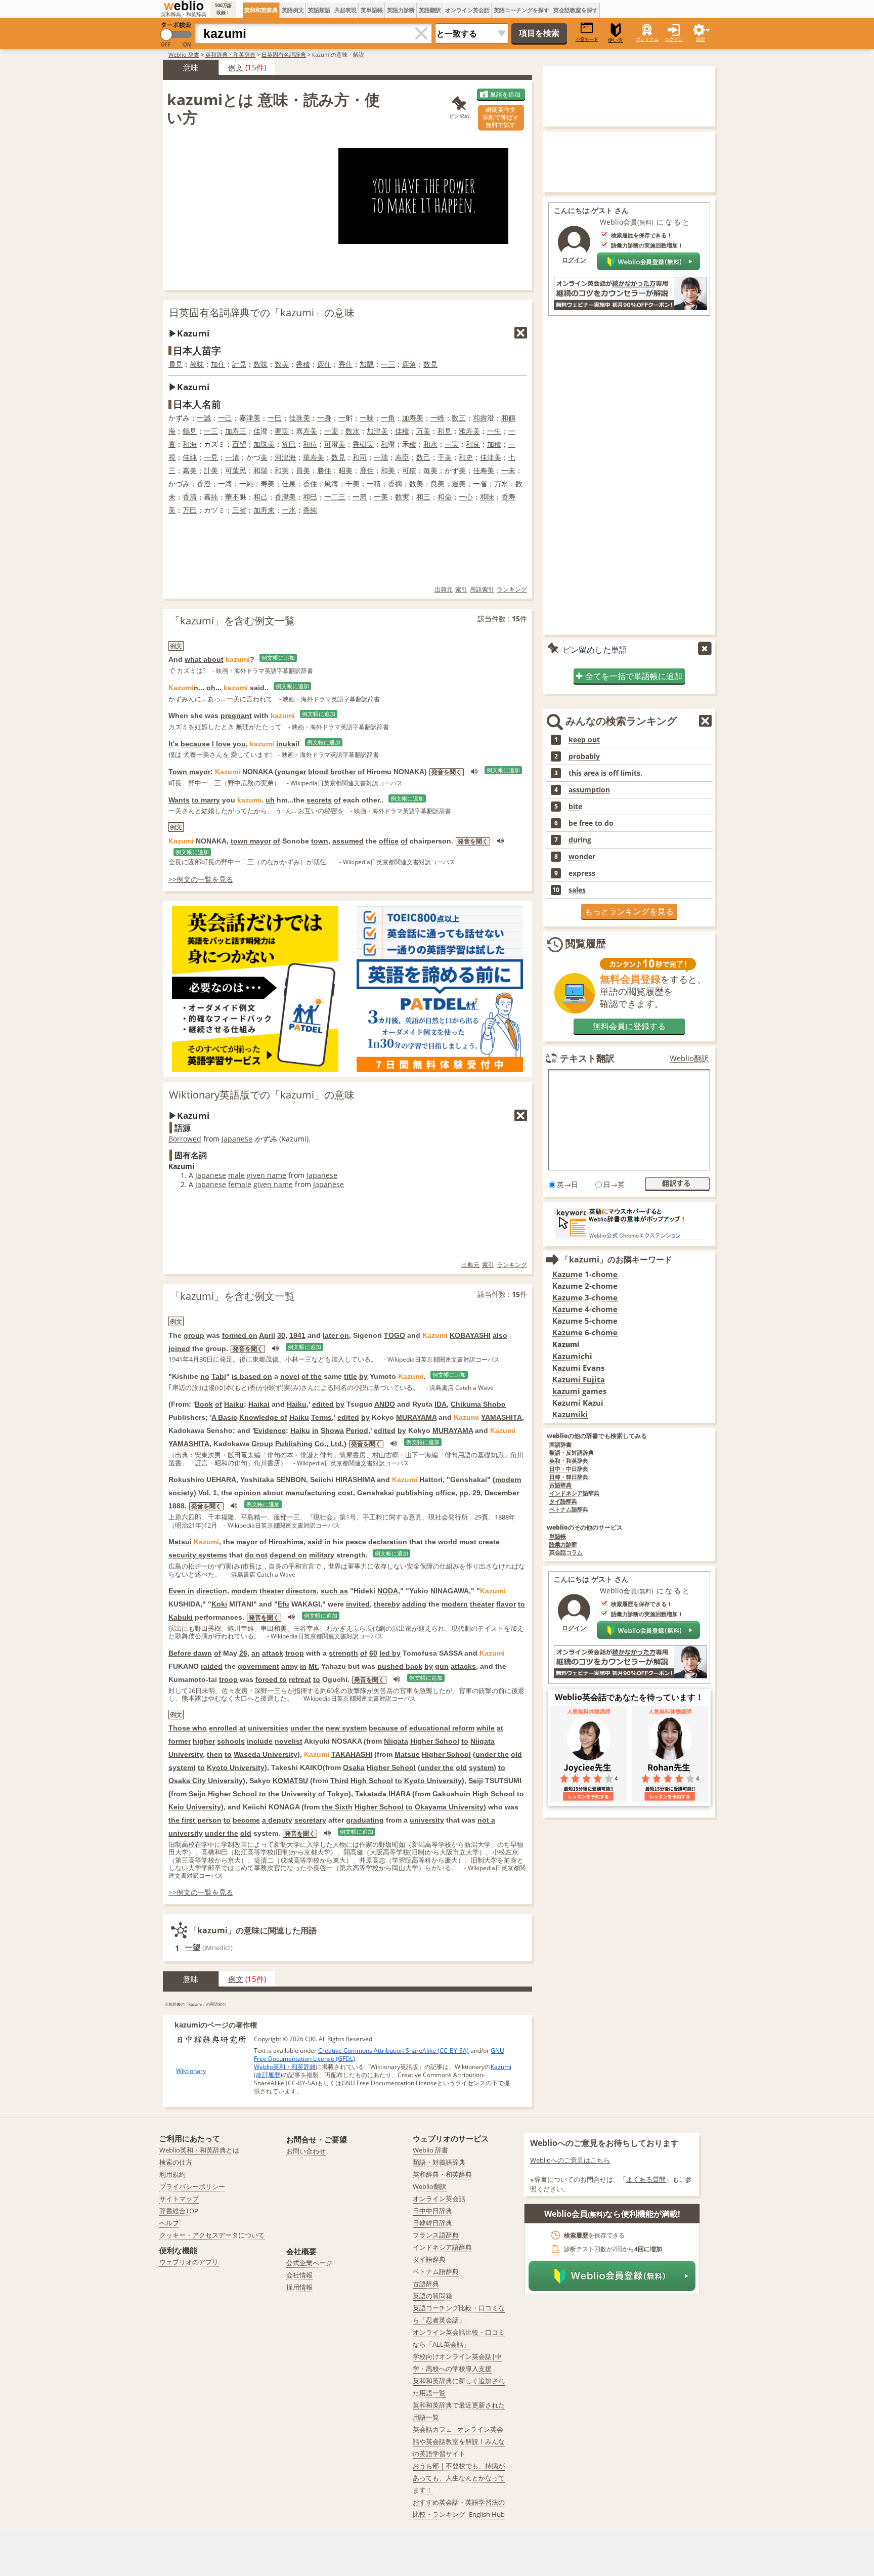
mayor (247, 1542)
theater (272, 1591)
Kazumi (501, 2067)
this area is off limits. (605, 773)
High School (372, 1781)
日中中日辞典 (432, 2211)
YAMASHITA (501, 1417)
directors (301, 1591)
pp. (465, 1493)
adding (414, 1604)
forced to (271, 1679)
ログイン (674, 39)
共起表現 (345, 10)
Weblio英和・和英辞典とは (199, 2150)
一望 (193, 1947)
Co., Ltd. (329, 1444)
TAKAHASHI (352, 1754)
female (240, 1184)
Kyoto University (236, 1767)
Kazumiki (570, 1414)
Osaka (354, 1767)
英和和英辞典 (261, 10)
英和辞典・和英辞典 (230, 54)
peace (356, 1542)
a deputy (277, 1820)
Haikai (259, 1404)
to (521, 1604)
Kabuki (181, 1617)
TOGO (395, 1335)
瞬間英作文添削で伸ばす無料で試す (501, 117)
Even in (181, 1591)
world (448, 1542)
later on (336, 1335)
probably (584, 756)
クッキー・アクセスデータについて (212, 2235)
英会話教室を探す (576, 10)
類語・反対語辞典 (572, 1453)
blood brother (332, 772)
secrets (319, 800)
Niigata (396, 1741)
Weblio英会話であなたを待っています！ (629, 1697)
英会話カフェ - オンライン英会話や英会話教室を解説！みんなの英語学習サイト (459, 2441)
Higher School (435, 1741)
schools (231, 1741)
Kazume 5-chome (585, 1321)
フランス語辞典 (436, 2235)
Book (204, 1404)
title (351, 1376)
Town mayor (189, 772)
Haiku (234, 1404)
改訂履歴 (268, 2075)
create (489, 1542)
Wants (179, 800)
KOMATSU (290, 1781)
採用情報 (299, 2287)
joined (179, 1348)
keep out (584, 740)
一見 (211, 457)
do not (256, 1555)
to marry (206, 800)
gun (442, 1666)
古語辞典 (560, 1485)
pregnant (236, 715)
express (582, 873)
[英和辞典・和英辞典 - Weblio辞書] (184, 6)
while (486, 1728)
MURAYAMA (416, 1417)
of (361, 772)
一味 (367, 418)
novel (290, 1376)
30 (281, 1335)
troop (295, 1653)
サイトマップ (179, 2199)
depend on (288, 1555)
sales (577, 890)
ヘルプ (169, 2223)
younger (292, 772)
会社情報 (299, 2275)
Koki (219, 1604)
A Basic (224, 1417)
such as (334, 1591)
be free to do (591, 823)
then (215, 1754)
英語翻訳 (430, 10)
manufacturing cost (319, 1493)
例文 (236, 67)
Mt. (314, 1666)
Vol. (205, 1493)
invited (358, 1604)
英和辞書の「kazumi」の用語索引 (195, 2004)
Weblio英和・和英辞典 (285, 2067)
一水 (289, 510)
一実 (452, 444)
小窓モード (587, 39)
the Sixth (337, 1807)
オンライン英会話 (467, 10)
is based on (252, 1376)
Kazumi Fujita (579, 1380)
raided (212, 1666)
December (502, 1493)
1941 (297, 1335)
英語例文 (293, 10)
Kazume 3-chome (585, 1298)
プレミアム (647, 39)
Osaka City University (206, 1781)
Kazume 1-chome (585, 1274)
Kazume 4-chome (585, 1309)
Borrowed (185, 1139)
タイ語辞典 (563, 1502)
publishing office (426, 1493)
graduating (365, 1820)
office (389, 841)
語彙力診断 (563, 1545)
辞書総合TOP (179, 2211)
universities (268, 1728)
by (363, 1376)
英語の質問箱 (432, 2296)
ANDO (385, 1404)
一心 (466, 497)
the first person (195, 1820)
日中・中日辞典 (569, 1469)
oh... (214, 688)
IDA (441, 1404)
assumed (348, 841)
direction (212, 1591)
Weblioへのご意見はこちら (570, 2160)
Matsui (180, 1542)
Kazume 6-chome (585, 1333)
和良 (473, 444)
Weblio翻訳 (689, 1058)
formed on (240, 1335)
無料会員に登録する (629, 1026)
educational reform (442, 1728)
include (260, 1741)
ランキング (512, 589)
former (180, 1741)
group (194, 1335)
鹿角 (409, 364)
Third (339, 1781)
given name (267, 1175)
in (315, 1430)
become (246, 1820)
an (256, 1653)
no (205, 1376)
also (500, 1335)
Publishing (294, 1444)
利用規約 (172, 2174)
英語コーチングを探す (521, 10)
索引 (461, 589)
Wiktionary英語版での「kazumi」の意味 (262, 1095)
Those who (188, 1728)
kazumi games (579, 1391)
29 (476, 1493)
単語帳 (558, 1536)
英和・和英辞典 (569, 1461)
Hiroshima (286, 1542)
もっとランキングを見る (629, 911)
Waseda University (266, 1754)
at (243, 1728)
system (181, 1767)
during (580, 840)
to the (269, 1794)
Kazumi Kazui (578, 1403)
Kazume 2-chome (585, 1286)
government (258, 1666)
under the (307, 1728)
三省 (239, 510)
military (322, 1555)
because (195, 744)
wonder (582, 857)
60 (373, 1653)
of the (312, 1376)
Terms (321, 1417)
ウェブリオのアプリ (189, 2262)
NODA (388, 1591)
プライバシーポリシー (192, 2186)
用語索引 (482, 589)
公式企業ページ (309, 2263)
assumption (589, 790)
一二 (331, 497)
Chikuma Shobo (478, 1404)
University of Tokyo (315, 1794)
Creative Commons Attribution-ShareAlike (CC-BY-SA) (394, 2051)
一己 (225, 418)
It (171, 744)
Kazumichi (572, 1356)
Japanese (237, 1139)
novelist (289, 1741)
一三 (388, 364)
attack (273, 1653)
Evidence (270, 1430)
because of (388, 1728)
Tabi (219, 1376)
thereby (387, 1604)
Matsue (407, 1754)
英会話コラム (566, 1553)
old (516, 1754)
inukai (287, 744)
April (267, 1335)
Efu (283, 1604)
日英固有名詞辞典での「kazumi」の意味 (262, 312)
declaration (388, 1542)
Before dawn (190, 1653)
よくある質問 (646, 2179)
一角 (388, 418)
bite (575, 807)
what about (204, 659)
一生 (494, 431)
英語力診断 (401, 10)
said (315, 1542)
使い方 (616, 40)
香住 (345, 364)
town (320, 841)
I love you (229, 744)
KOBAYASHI (470, 1335)
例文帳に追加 (278, 658)
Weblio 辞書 (184, 54)
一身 (324, 418)
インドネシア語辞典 (574, 1493)
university (427, 1820)
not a (486, 1820)
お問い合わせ (306, 2151)
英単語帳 (372, 10)
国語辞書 (560, 1445)
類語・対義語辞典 (439, 2162)
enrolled (223, 1728)
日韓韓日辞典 (432, 2223)
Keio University (195, 1807)
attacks (463, 1666)
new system (346, 1728)
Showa (332, 1430)
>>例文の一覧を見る (201, 879)
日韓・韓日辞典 (569, 1477)
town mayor (251, 841)
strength (343, 1653)
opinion (248, 1493)
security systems (198, 1555)
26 (243, 1653)
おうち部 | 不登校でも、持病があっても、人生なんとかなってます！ (459, 2478)
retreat (300, 1679)
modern (508, 1480)
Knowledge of (263, 1417)
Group (262, 1444)
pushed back (400, 1666)
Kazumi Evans (578, 1368)
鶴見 (190, 431)
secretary (310, 1820)
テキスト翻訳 (587, 1058)
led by (390, 1653)
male (236, 1175)
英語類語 (319, 10)
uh (270, 800)
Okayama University (449, 1807)
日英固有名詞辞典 (284, 54)
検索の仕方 (176, 2162)
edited (323, 1404)
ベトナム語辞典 (569, 1510)
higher (204, 1741)
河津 (282, 457)
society (181, 1493)
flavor (506, 1604)
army (290, 1666)
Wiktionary (191, 2071)
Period (357, 1430)
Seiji (476, 1781)
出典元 (444, 589)
